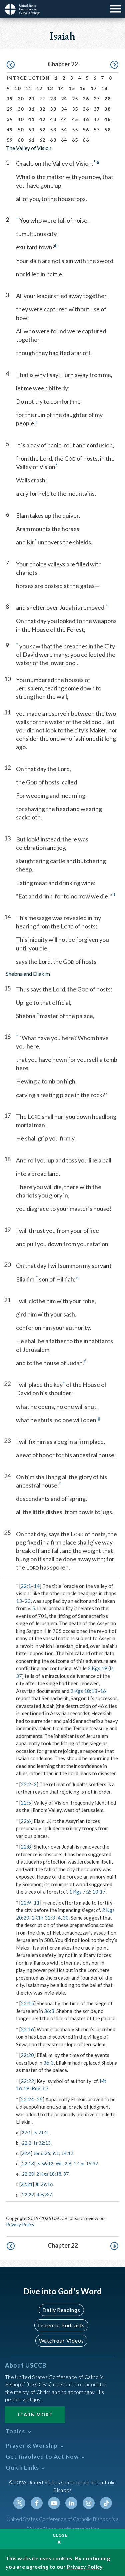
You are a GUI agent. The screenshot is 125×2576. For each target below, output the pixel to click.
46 (86, 119)
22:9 (26, 1903)
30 (21, 109)
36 (86, 109)
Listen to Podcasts (61, 2325)
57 (97, 130)
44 (64, 119)
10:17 (99, 1892)
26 (86, 99)
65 (75, 140)
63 (53, 140)
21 (31, 99)
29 (10, 109)
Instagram (89, 2503)
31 (31, 109)
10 (17, 88)
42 (42, 119)
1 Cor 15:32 (86, 2163)
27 (97, 99)
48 (107, 119)
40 (21, 119)
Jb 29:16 (44, 2184)
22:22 (27, 2081)
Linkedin (71, 2503)
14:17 (67, 2153)
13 (50, 88)
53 (53, 130)
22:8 (26, 1847)
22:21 (27, 2184)
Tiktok (106, 2503)
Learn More (35, 2414)
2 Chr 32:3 (43, 1918)
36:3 (49, 2011)
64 (64, 140)
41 (31, 119)
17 (94, 88)
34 (64, 109)
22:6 (26, 1821)
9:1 (56, 2153)
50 (21, 130)
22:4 (26, 2153)
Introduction (28, 78)
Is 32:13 (42, 2143)
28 (107, 99)
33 (53, 109)
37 (97, 109)
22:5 (26, 1803)
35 (75, 109)
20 (21, 99)
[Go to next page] (114, 65)
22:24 (27, 2099)
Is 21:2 (40, 2132)
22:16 (27, 2029)
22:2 (26, 1784)
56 (86, 130)
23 (53, 99)
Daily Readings (61, 2310)
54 (64, 130)
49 (10, 130)
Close (60, 2535)
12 (39, 88)
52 (42, 130)
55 (75, 130)
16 (83, 88)
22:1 (26, 1586)
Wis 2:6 (63, 2163)
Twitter (19, 2503)
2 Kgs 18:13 (84, 1691)
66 (86, 140)
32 (42, 109)
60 (21, 140)
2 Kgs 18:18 (49, 2174)
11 (28, 88)
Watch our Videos (61, 2340)
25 (75, 99)
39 (10, 119)
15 (72, 88)
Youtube (54, 2503)
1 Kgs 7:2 (79, 1892)
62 (42, 140)
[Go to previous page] (11, 65)
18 (104, 88)
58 (107, 130)
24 (64, 99)
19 (10, 99)
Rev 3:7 (40, 2088)
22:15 (27, 2003)
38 (107, 109)
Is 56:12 (45, 2163)
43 (53, 119)
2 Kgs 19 (97, 1668)
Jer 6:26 (42, 2153)
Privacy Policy (20, 2224)
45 (75, 119)
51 (31, 130)
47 (97, 119)
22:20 (27, 2055)
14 (61, 88)
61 (31, 140)
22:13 (28, 2163)
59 (10, 140)
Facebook (37, 2503)
